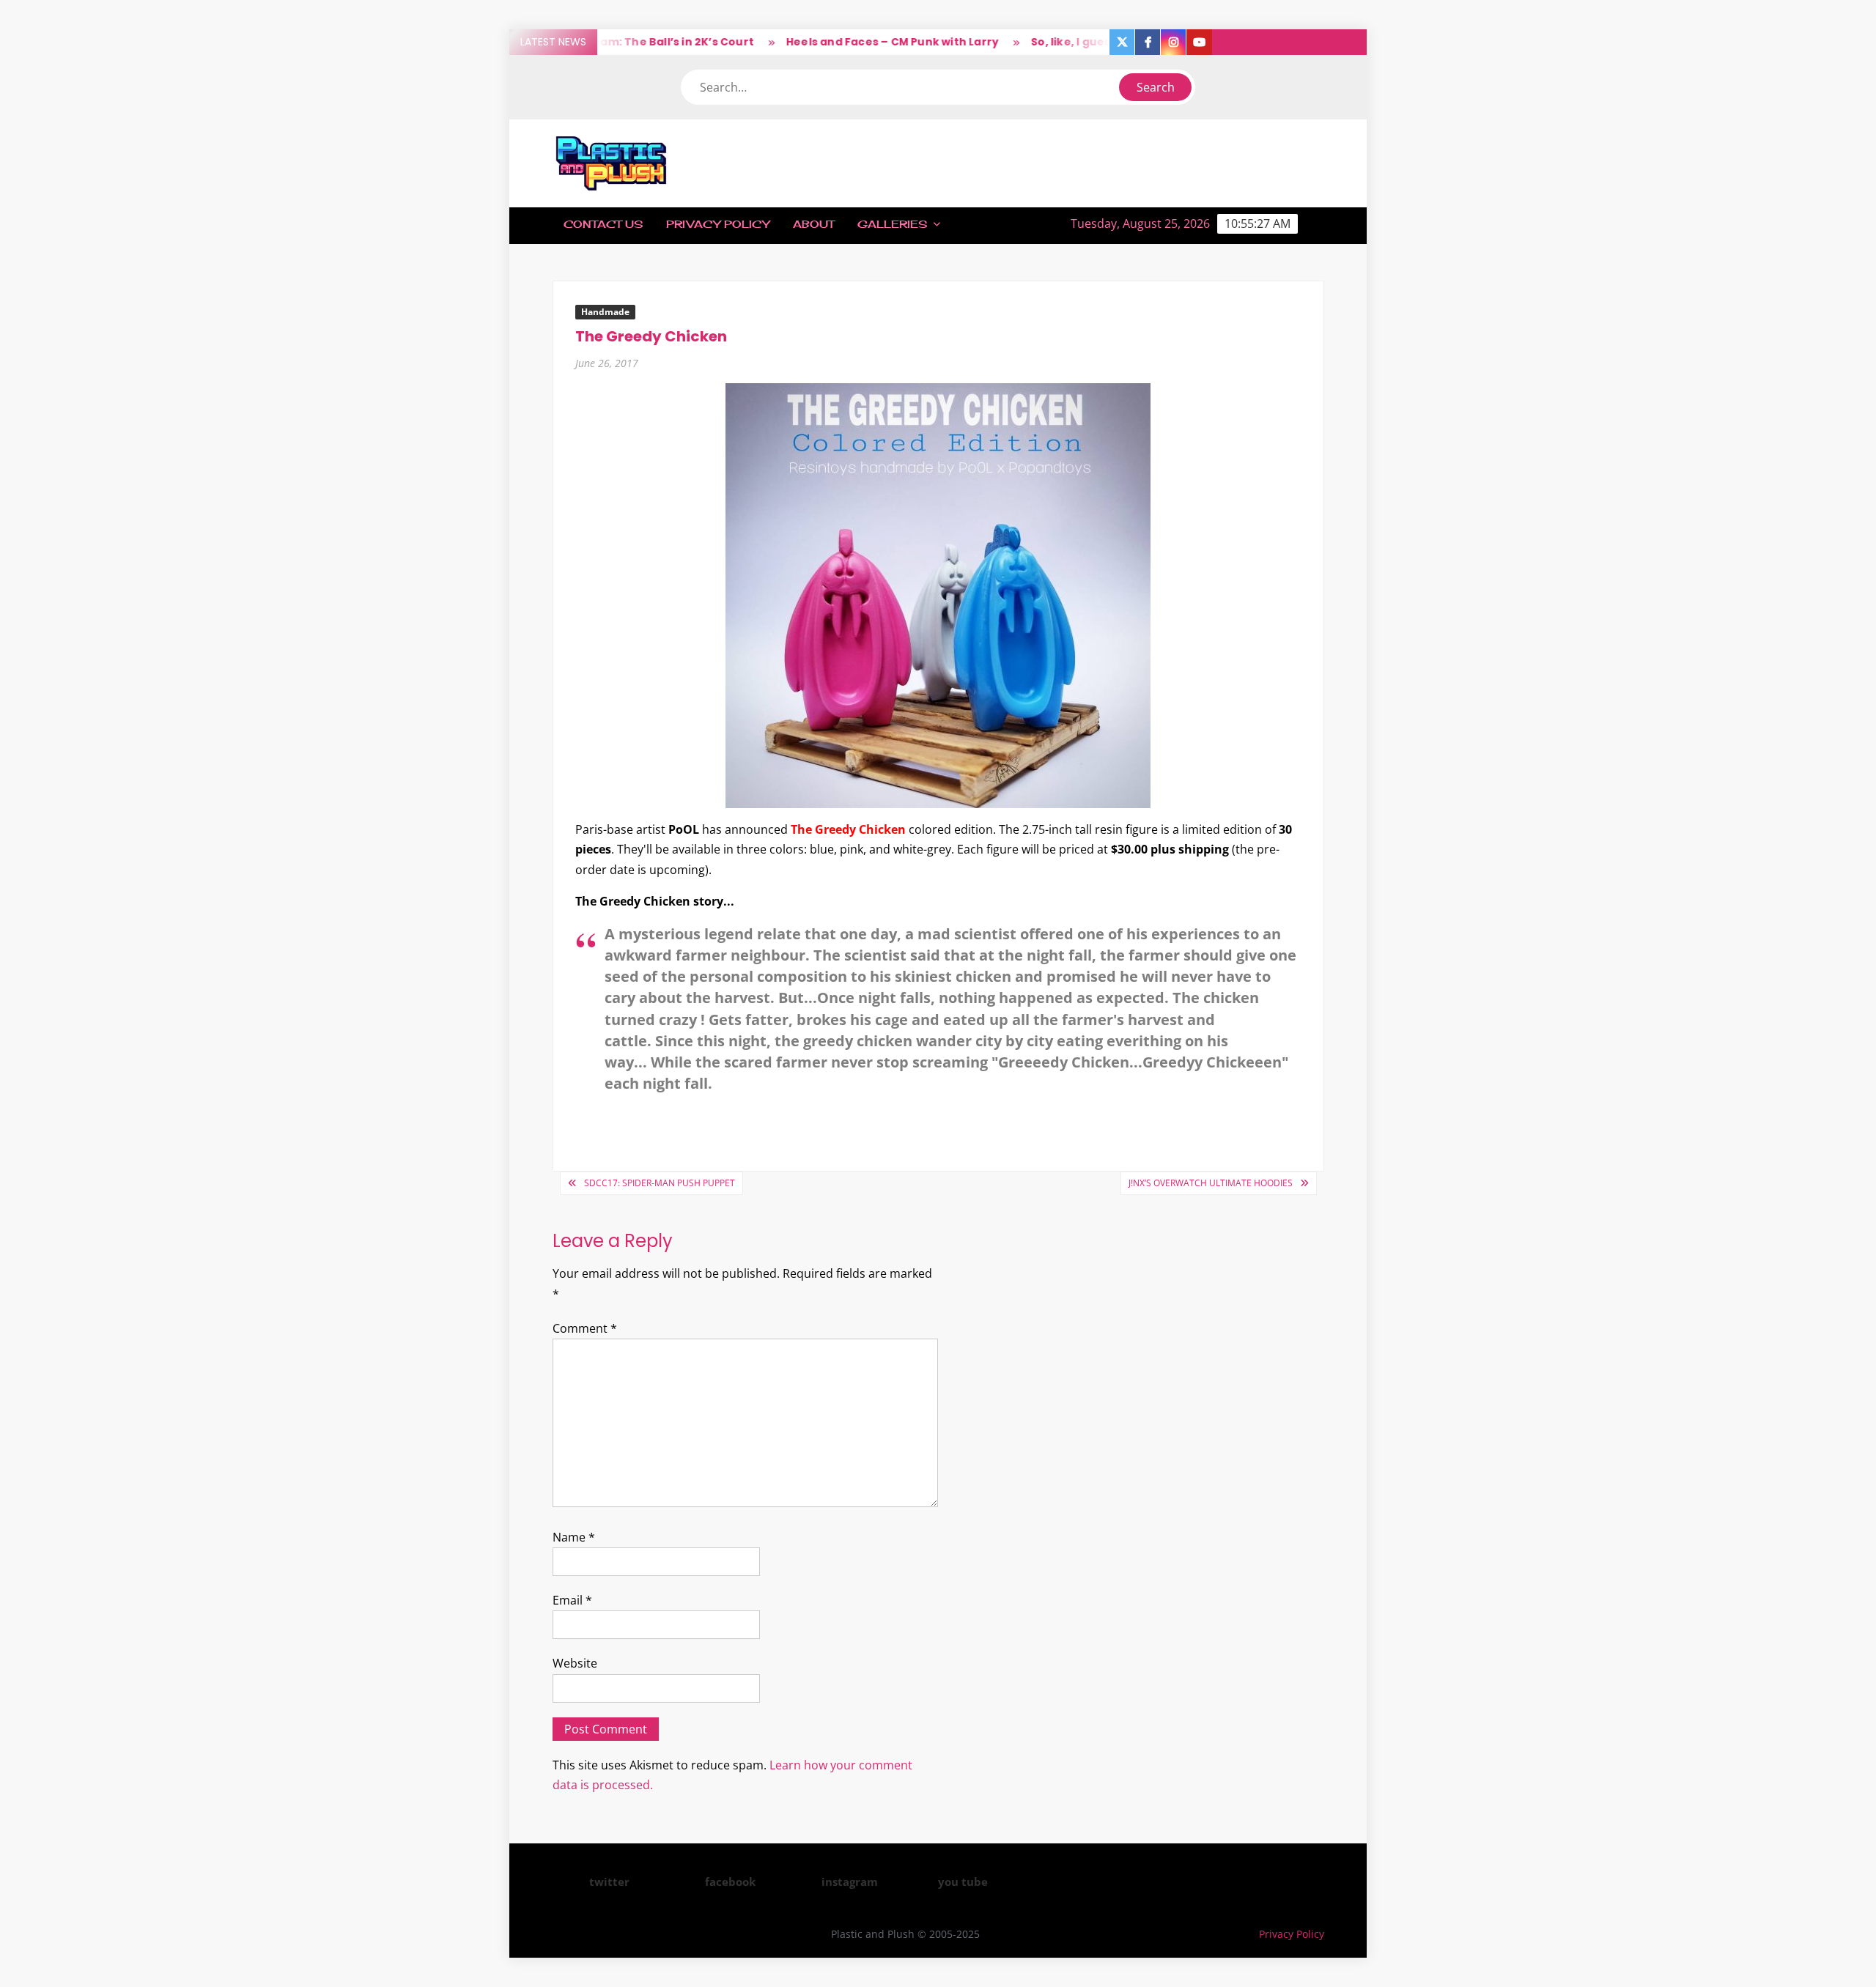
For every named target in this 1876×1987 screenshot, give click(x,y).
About (813, 224)
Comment (585, 1328)
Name (574, 1537)
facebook (730, 1881)
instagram (850, 1881)
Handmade (605, 312)
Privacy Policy (718, 224)
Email (572, 1600)
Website (575, 1663)
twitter (609, 1881)
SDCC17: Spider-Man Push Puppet (660, 1183)
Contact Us (603, 224)
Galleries (892, 224)
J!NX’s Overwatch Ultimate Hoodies (1211, 1183)
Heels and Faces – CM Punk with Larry (854, 42)
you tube (963, 1881)
